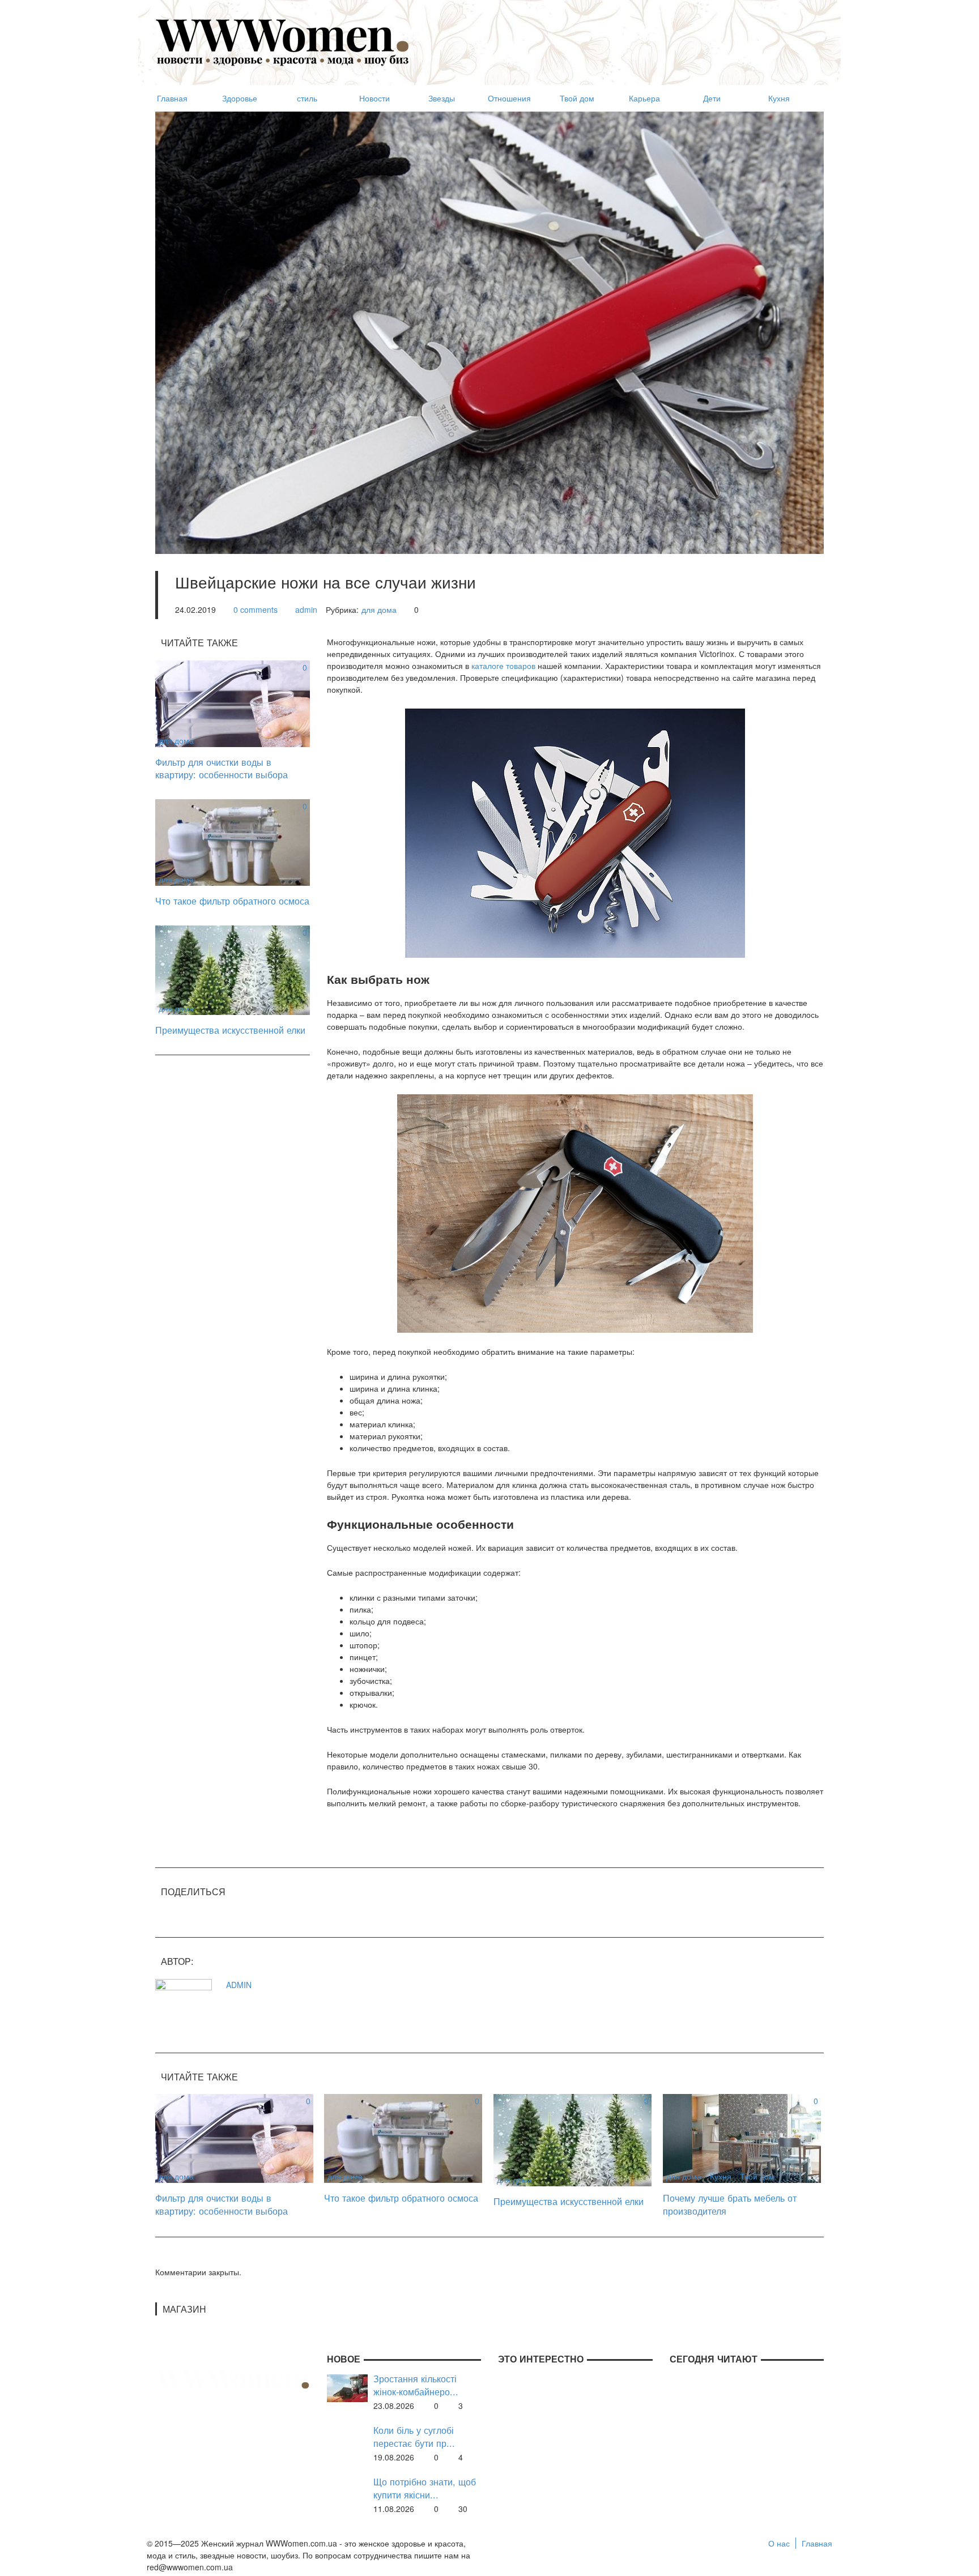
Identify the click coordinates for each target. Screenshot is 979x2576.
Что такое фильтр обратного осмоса (232, 901)
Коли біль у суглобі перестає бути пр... (414, 2436)
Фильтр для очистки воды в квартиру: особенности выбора (222, 768)
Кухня (721, 2176)
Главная (817, 2543)
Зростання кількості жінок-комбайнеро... (416, 2385)
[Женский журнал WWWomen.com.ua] (283, 41)
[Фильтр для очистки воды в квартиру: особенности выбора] (233, 702)
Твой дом (757, 2176)
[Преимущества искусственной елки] (233, 969)
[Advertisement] (618, 37)
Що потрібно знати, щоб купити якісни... (425, 2488)
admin (306, 609)
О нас (779, 2543)
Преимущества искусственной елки (230, 1030)
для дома (379, 609)
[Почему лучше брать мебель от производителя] (742, 2137)
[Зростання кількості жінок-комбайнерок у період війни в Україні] (347, 2387)
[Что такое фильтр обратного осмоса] (233, 841)
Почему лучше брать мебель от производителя (730, 2204)
